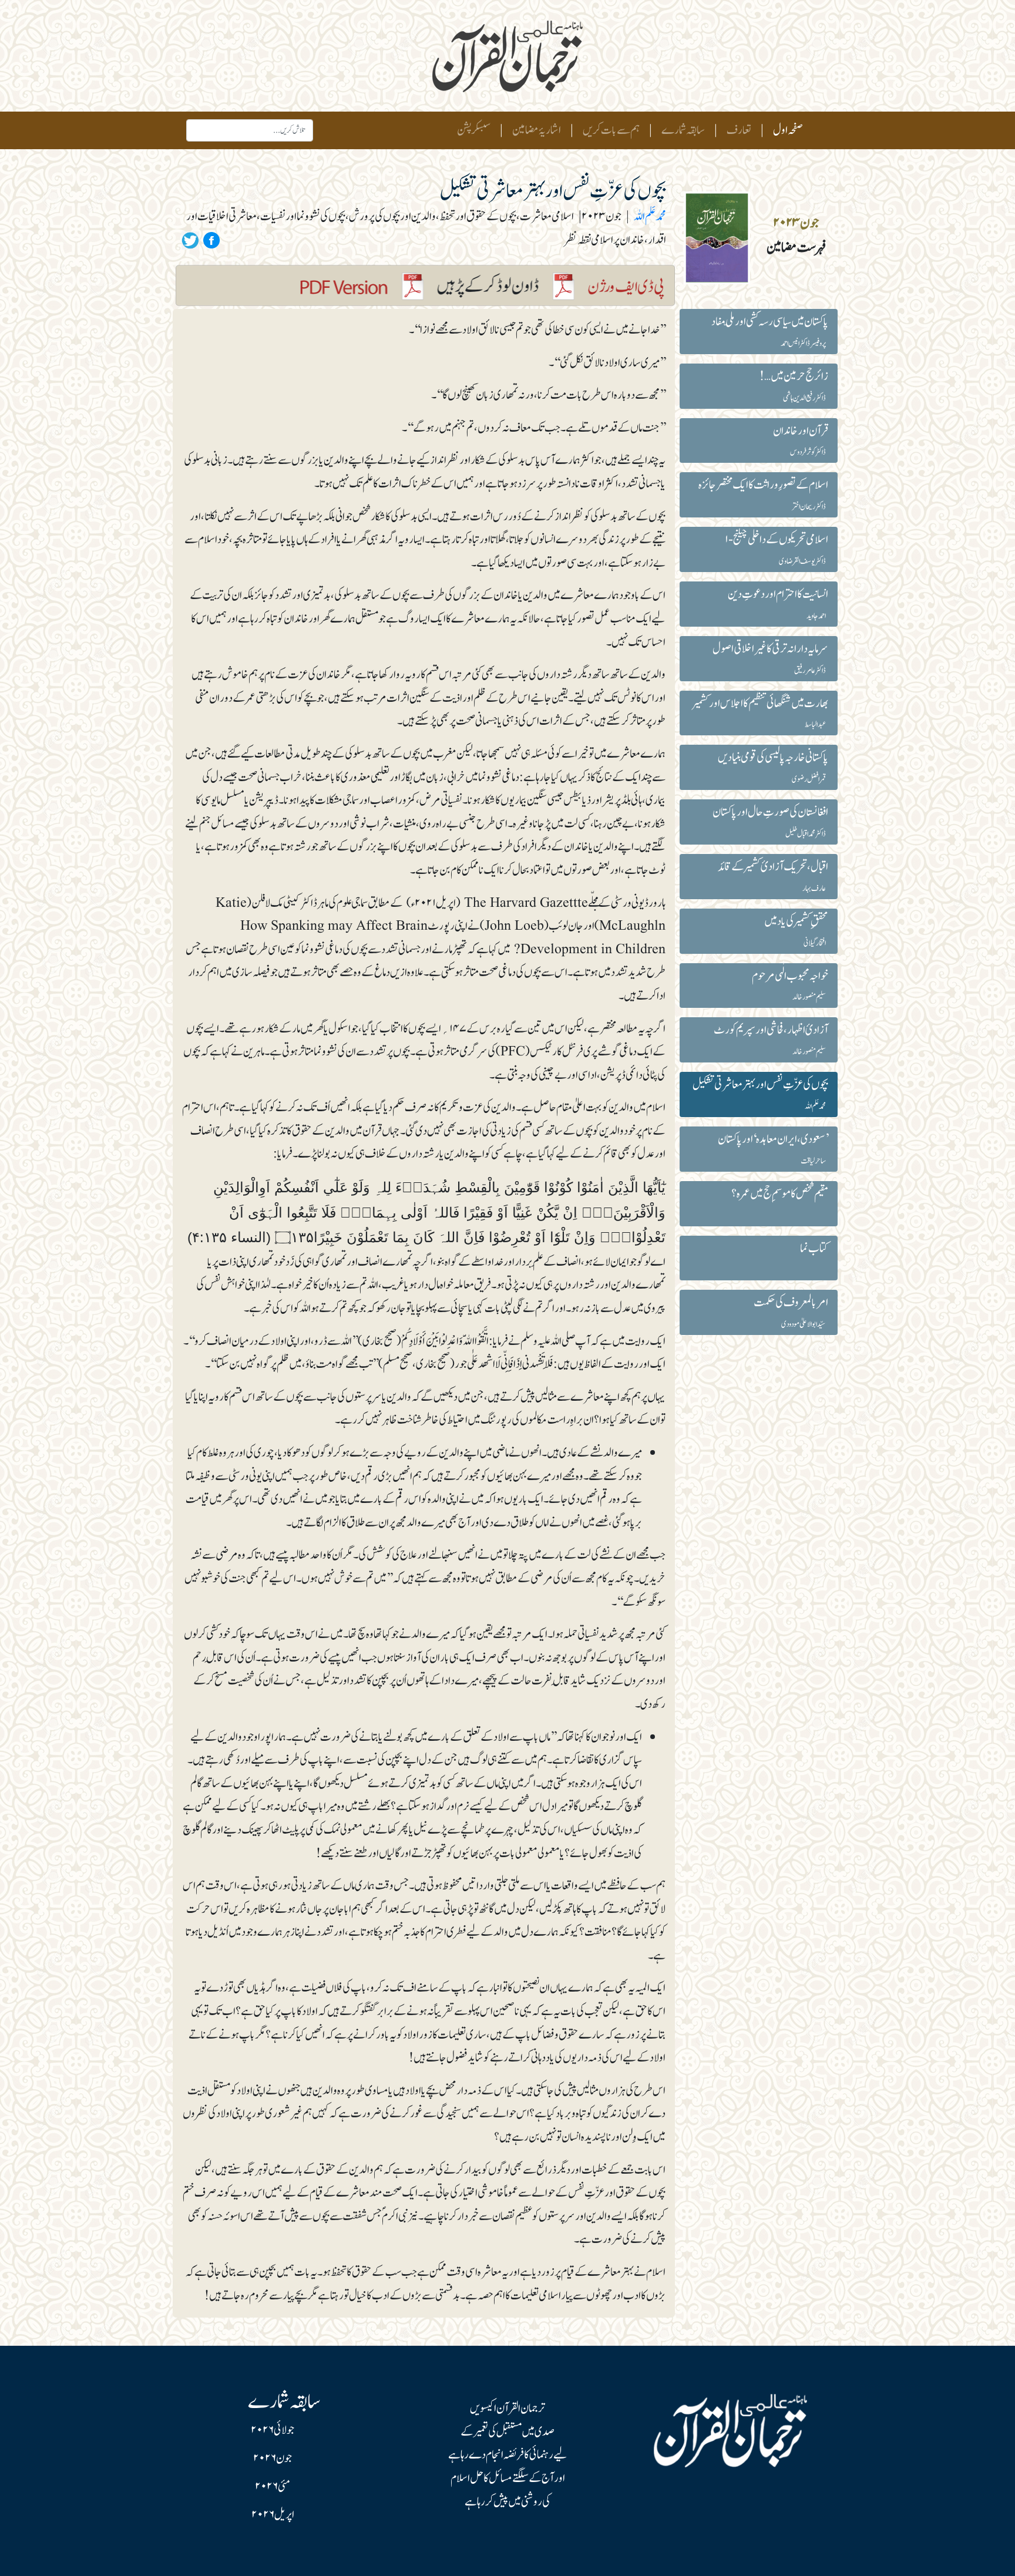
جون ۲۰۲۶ (273, 2459)
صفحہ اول (786, 130)
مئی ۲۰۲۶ (273, 2487)
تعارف (739, 130)
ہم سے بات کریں (611, 130)
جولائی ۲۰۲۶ (273, 2430)
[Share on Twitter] (190, 240)
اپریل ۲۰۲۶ (273, 2515)
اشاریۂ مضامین (537, 130)
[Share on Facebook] (210, 240)
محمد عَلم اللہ (650, 217)
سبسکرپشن (474, 130)
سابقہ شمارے (683, 130)
